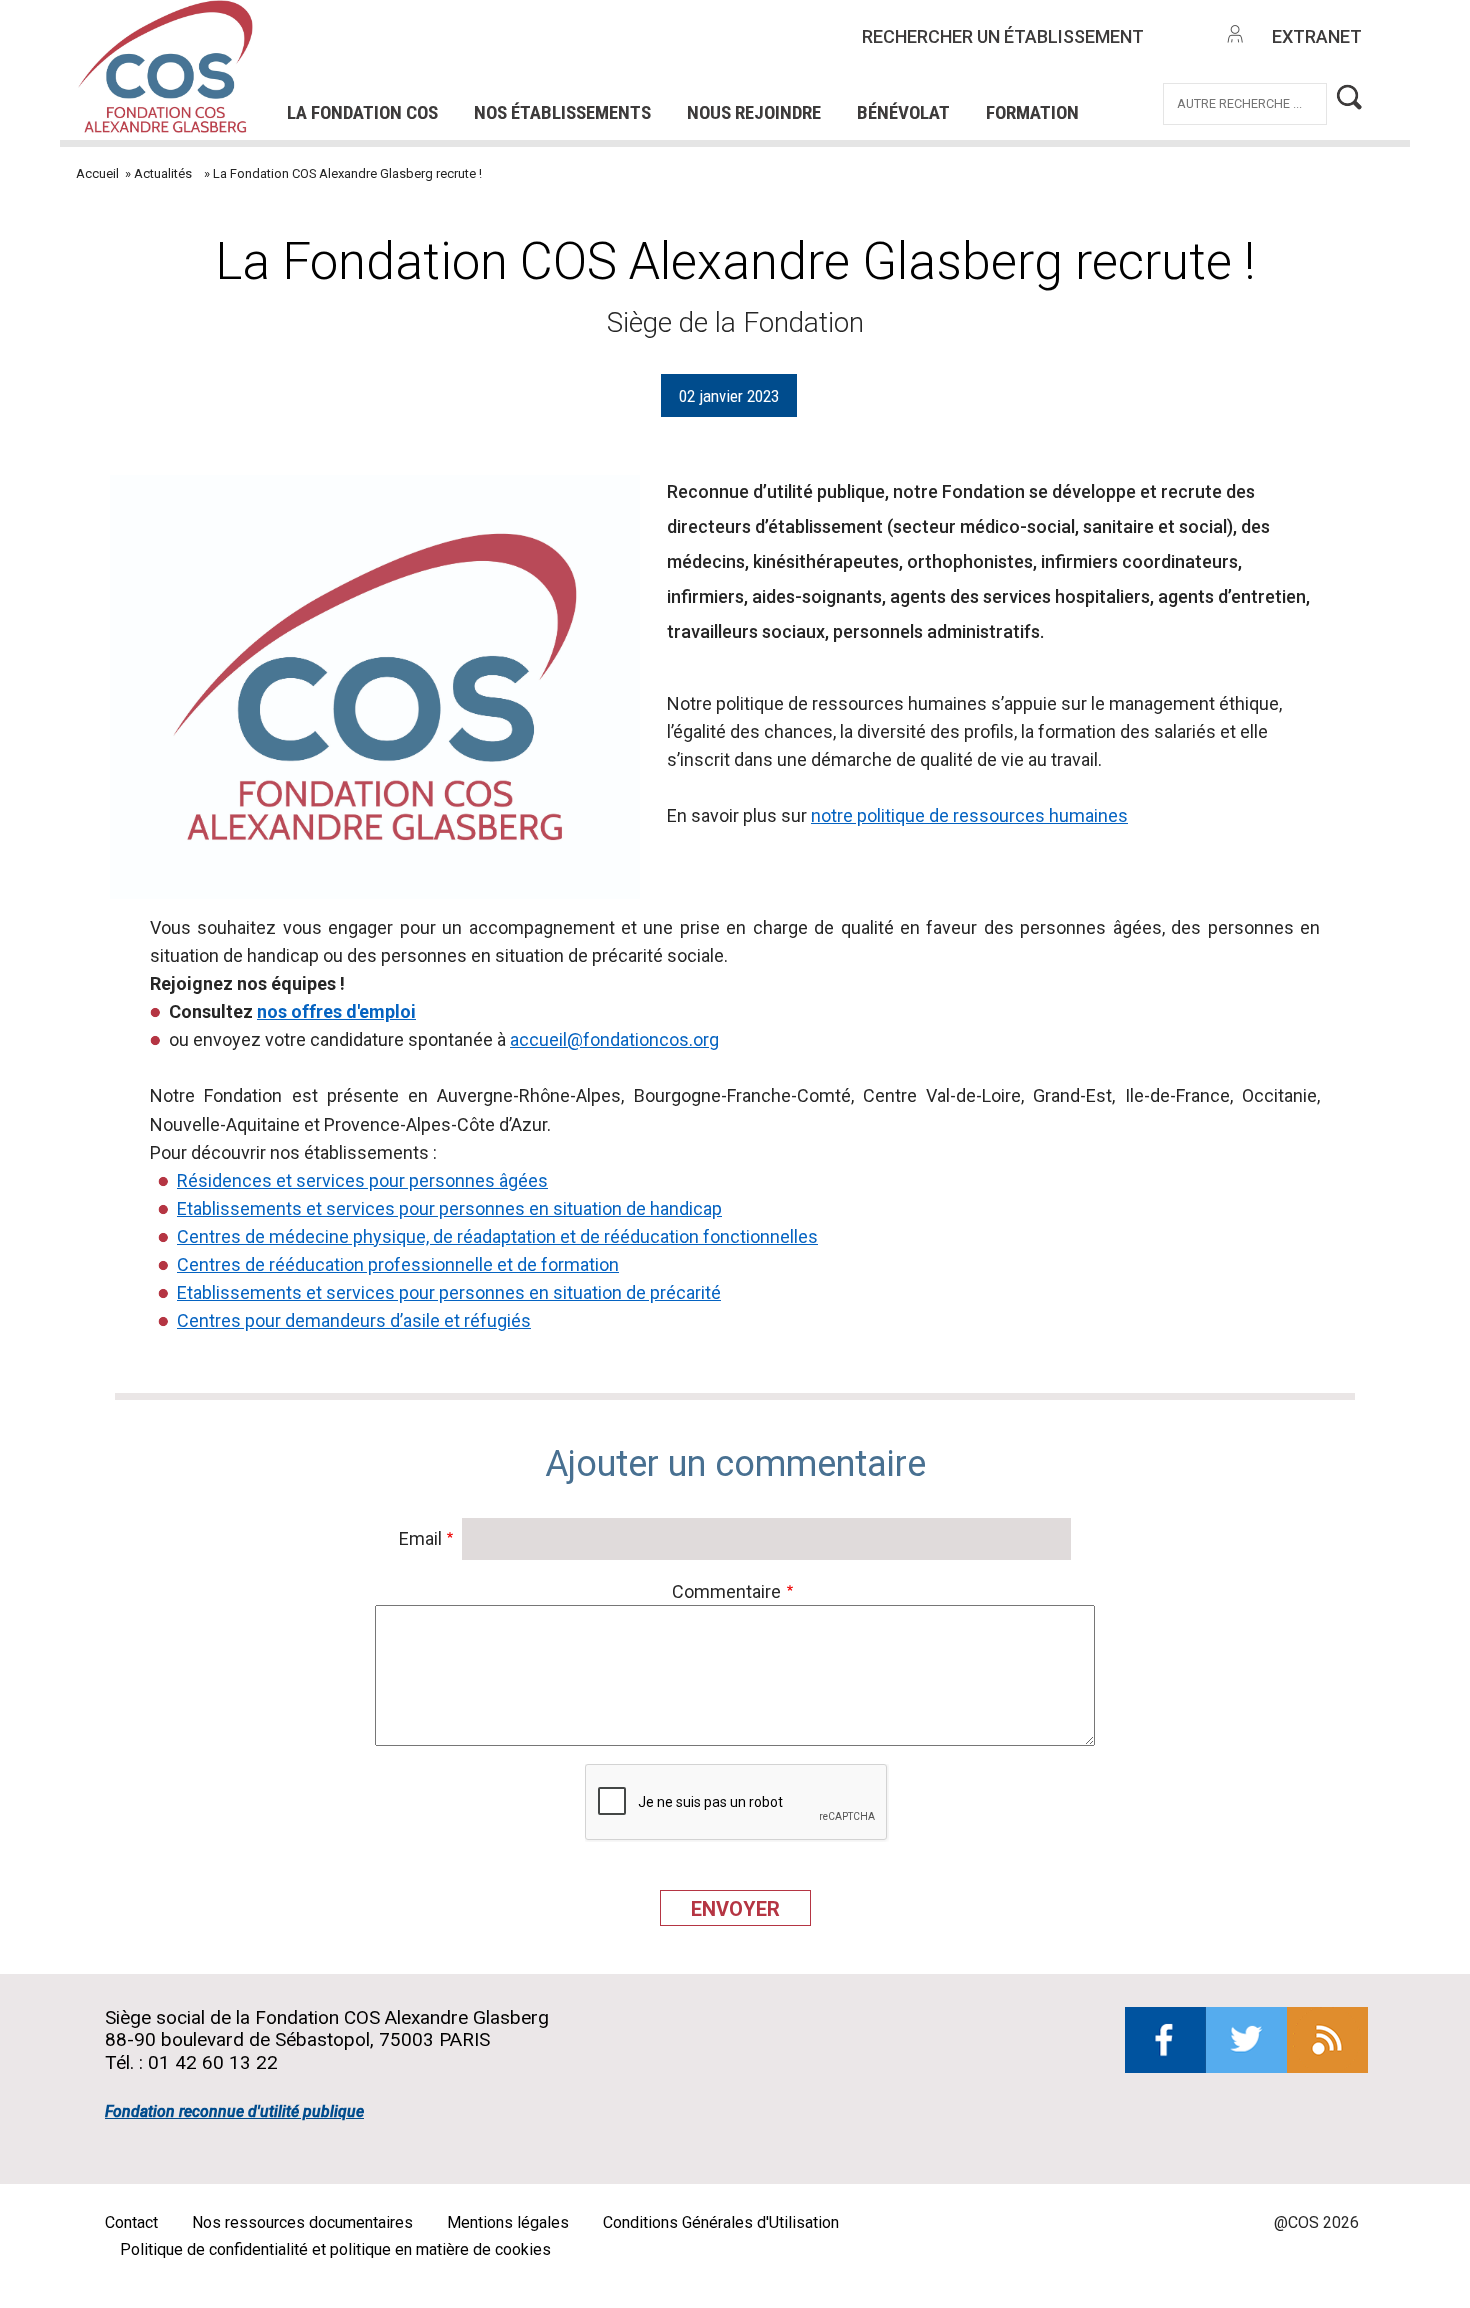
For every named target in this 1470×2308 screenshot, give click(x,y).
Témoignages (376, 76)
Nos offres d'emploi (532, 49)
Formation (1032, 112)
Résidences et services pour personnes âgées (362, 1180)
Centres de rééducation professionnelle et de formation (398, 1264)
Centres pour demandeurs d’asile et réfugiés (354, 1320)
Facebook (1165, 2040)
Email (420, 1538)
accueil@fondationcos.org (614, 1039)
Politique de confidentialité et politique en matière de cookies (335, 2249)
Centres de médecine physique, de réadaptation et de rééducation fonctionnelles (497, 1236)
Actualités (163, 173)
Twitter (1246, 2040)
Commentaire (726, 1591)
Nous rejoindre (754, 112)
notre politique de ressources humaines (969, 815)
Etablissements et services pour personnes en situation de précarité (449, 1292)
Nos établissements (562, 112)
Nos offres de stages (769, 49)
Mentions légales (508, 2222)
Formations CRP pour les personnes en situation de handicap (562, 49)
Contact (131, 2222)
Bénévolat (903, 112)
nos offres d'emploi (336, 1011)
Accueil (97, 173)
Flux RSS (1327, 2040)
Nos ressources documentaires (302, 2222)
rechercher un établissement (1003, 36)
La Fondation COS (362, 112)
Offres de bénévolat (576, 76)
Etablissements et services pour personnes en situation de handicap (449, 1208)
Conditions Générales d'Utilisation (721, 2222)
